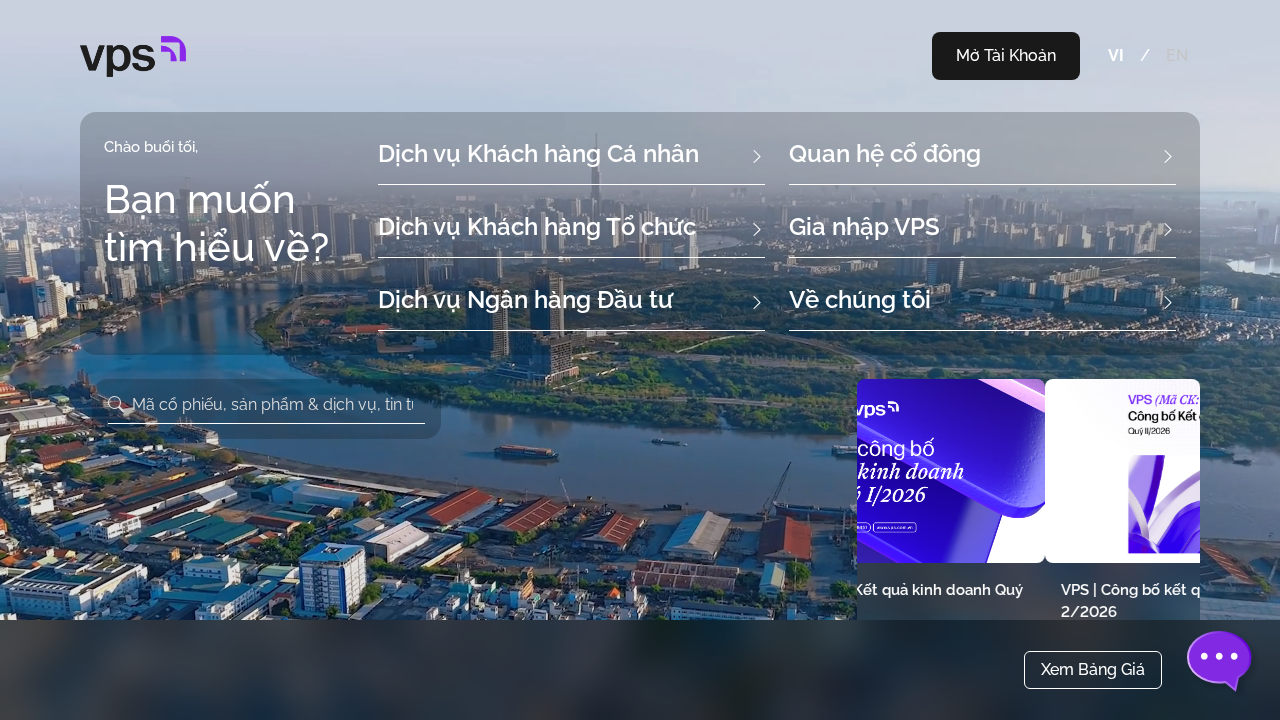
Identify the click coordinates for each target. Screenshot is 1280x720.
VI (1116, 55)
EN (1177, 55)
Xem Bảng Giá (1093, 669)
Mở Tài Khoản (1006, 55)
